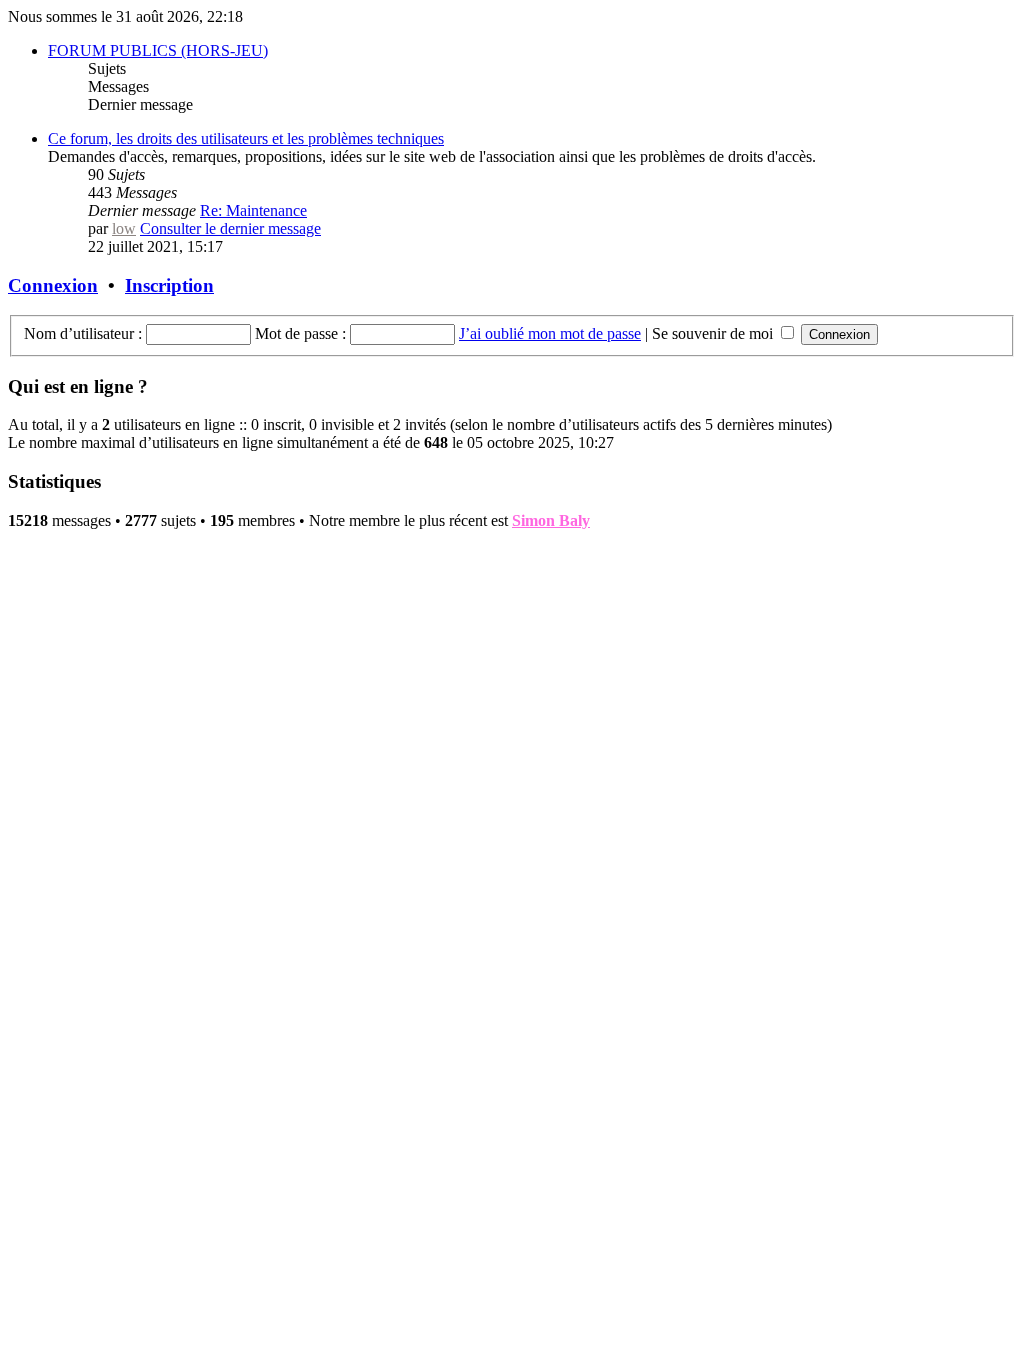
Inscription (169, 285)
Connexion (53, 285)
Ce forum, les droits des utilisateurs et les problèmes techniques (246, 138)
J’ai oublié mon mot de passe (550, 333)
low (124, 228)
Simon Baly (551, 520)
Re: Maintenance (253, 210)
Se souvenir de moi (714, 333)
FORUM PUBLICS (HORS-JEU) (158, 50)
